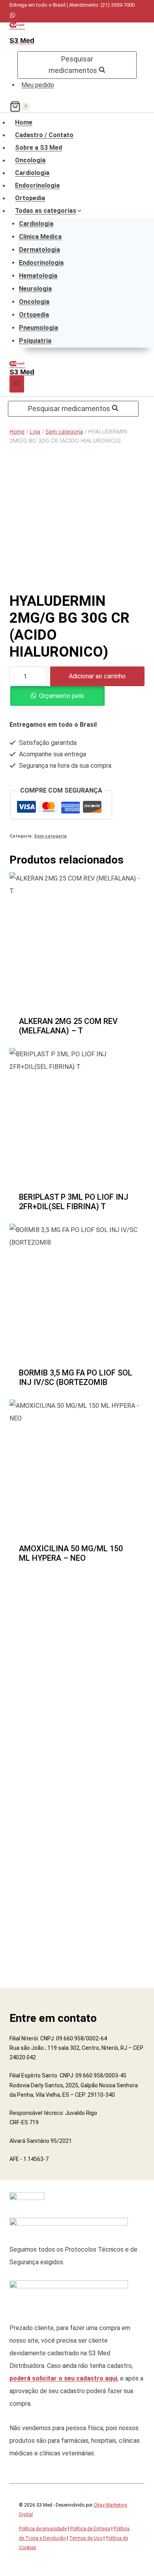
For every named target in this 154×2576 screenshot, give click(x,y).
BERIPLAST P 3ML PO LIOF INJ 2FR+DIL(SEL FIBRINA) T (74, 1202)
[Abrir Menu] (17, 384)
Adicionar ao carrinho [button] (77, 1035)
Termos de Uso (86, 2538)
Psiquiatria (35, 341)
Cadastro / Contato (44, 135)
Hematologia (38, 276)
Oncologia (30, 160)
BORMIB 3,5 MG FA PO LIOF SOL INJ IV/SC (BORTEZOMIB (76, 1377)
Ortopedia (30, 198)
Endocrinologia (37, 186)
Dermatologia (39, 250)
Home (24, 123)
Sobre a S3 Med (38, 148)
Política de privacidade (43, 2529)
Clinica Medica (40, 237)
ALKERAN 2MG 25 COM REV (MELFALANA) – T (68, 1026)
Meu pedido (38, 85)
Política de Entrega (90, 2529)
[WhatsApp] (12, 16)
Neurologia (35, 289)
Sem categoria (50, 836)
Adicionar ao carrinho (97, 676)
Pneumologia (38, 328)
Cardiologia (32, 173)
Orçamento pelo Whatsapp (62, 699)
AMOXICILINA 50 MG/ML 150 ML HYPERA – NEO (71, 1553)
